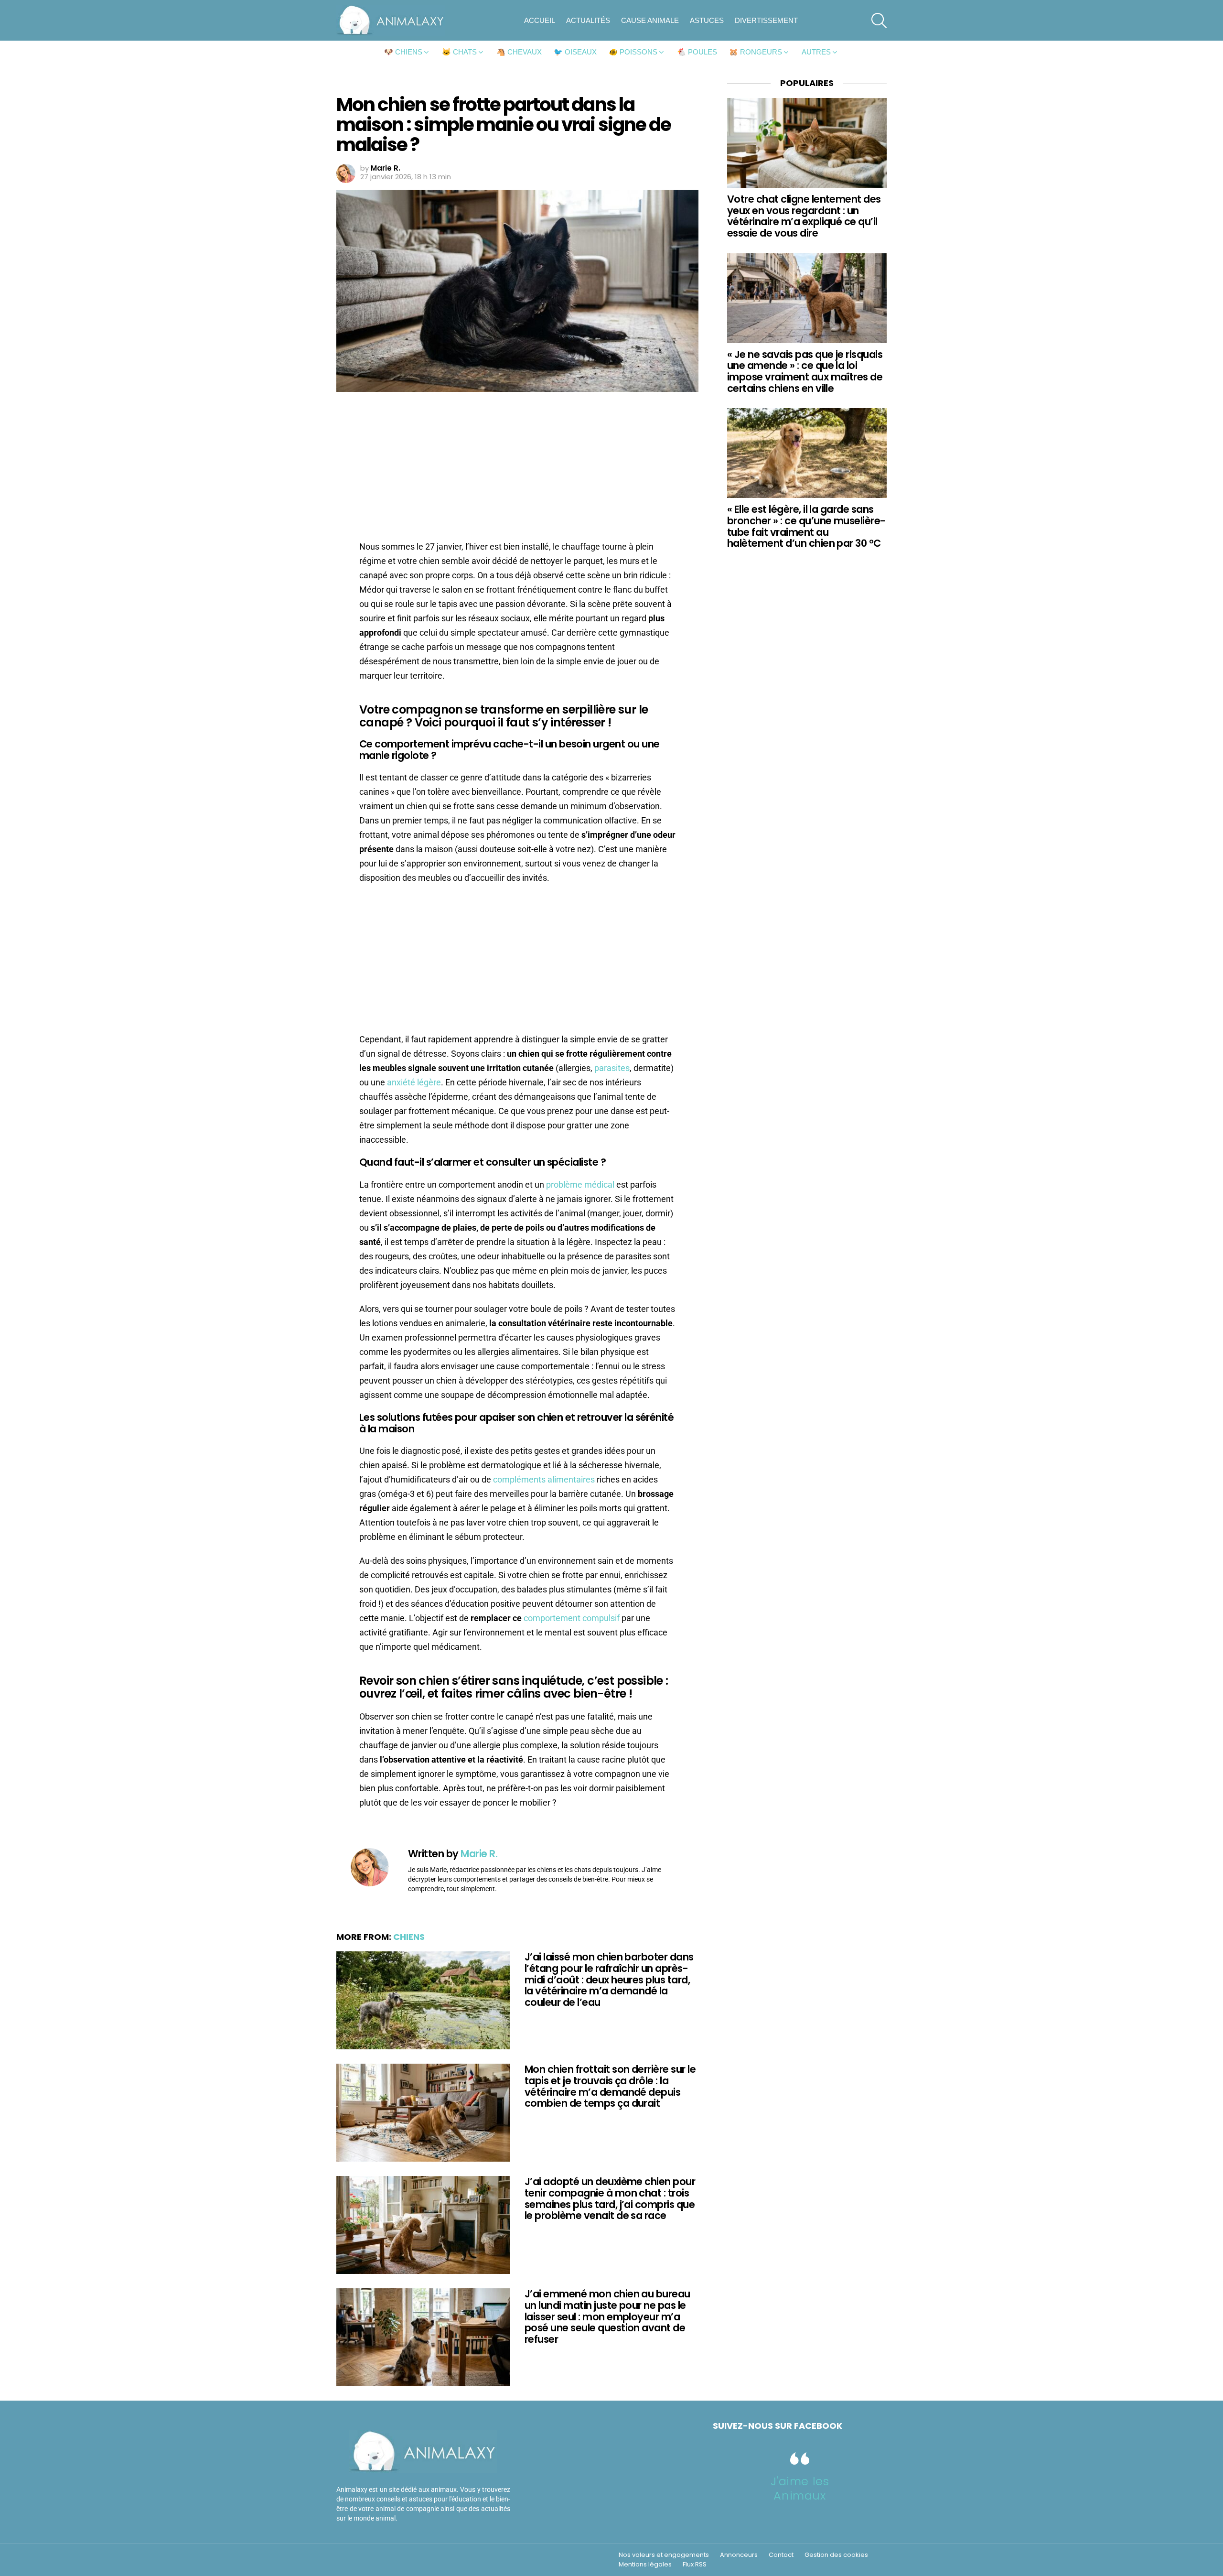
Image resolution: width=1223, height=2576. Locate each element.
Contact (781, 2555)
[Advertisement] (517, 469)
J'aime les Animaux (800, 2488)
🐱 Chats (459, 52)
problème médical (580, 1185)
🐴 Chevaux (519, 52)
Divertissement (766, 20)
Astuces (707, 20)
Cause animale (650, 20)
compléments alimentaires (544, 1479)
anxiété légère (414, 1082)
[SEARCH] (879, 21)
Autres (816, 52)
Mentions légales (645, 2565)
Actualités (588, 20)
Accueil (540, 20)
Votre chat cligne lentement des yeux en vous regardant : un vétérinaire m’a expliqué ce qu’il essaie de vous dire (804, 216)
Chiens (409, 1937)
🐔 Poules (697, 52)
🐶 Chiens (403, 52)
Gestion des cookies (836, 2555)
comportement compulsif (572, 1618)
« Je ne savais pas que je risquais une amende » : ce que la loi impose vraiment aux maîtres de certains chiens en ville (805, 371)
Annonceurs (739, 2555)
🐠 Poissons (633, 52)
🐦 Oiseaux (575, 52)
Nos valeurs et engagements (664, 2555)
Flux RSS (695, 2565)
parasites (612, 1068)
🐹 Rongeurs (756, 52)
